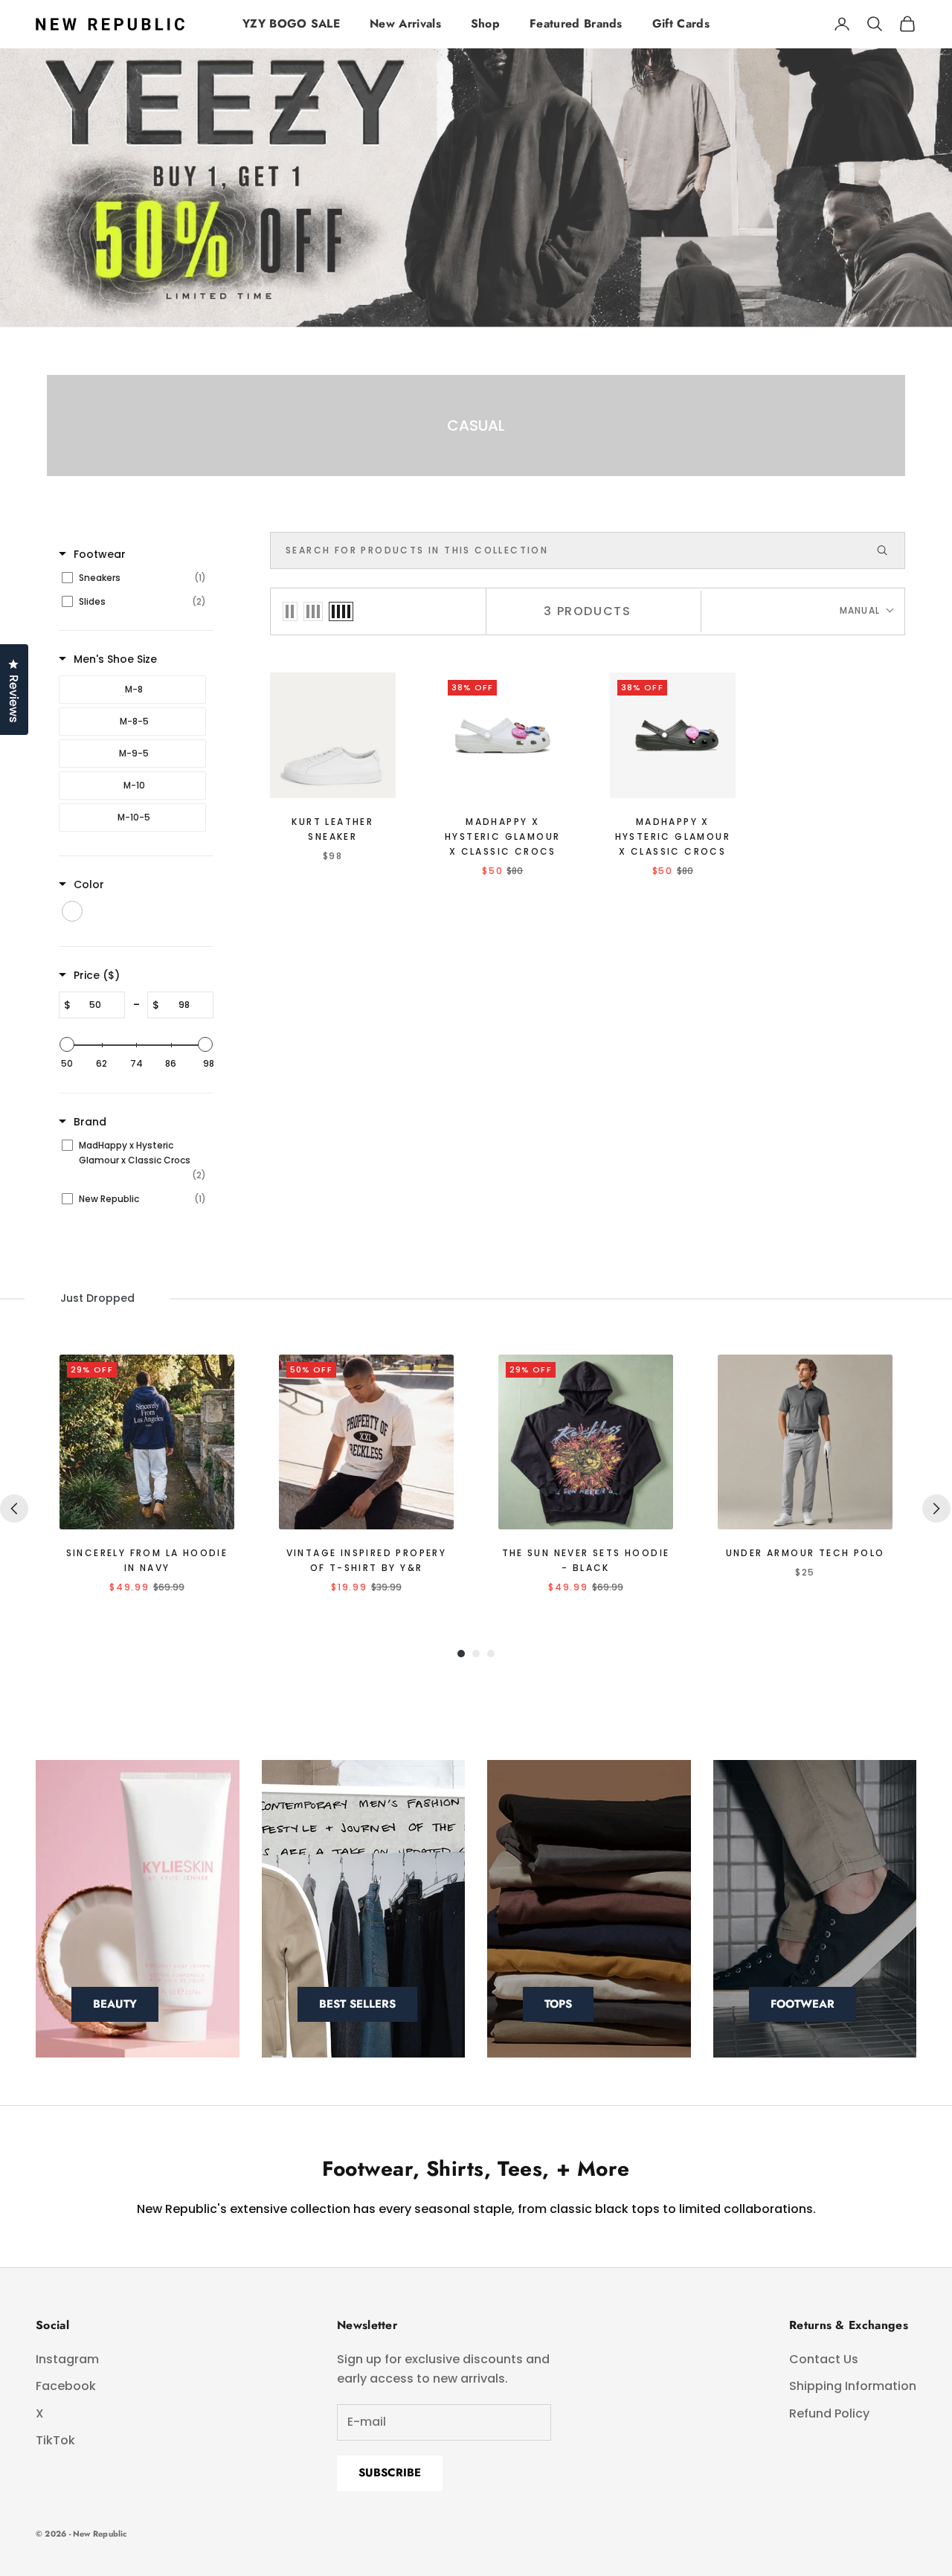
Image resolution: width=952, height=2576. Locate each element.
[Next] (936, 1509)
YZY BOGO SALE (291, 23)
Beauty (115, 2004)
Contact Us (824, 2359)
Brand (90, 1122)
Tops (558, 2004)
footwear (803, 2004)
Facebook (66, 2386)
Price (97, 975)
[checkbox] (134, 578)
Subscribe (390, 2473)
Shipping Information (853, 2386)
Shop (485, 23)
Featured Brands (576, 23)
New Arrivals (405, 23)
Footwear (100, 554)
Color (89, 884)
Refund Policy (829, 2413)
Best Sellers (357, 2004)
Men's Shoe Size (115, 659)
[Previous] (14, 1509)
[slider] (67, 1044)
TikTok (55, 2440)
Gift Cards (681, 23)
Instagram (67, 2359)
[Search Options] (889, 550)
